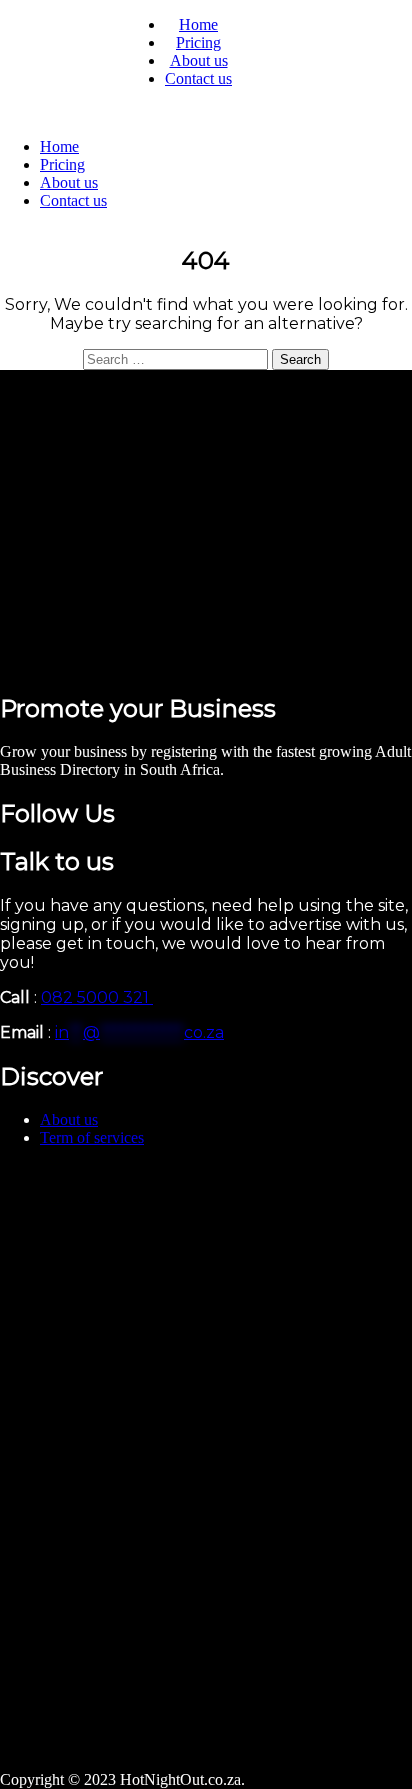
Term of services (92, 1137)
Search (300, 359)
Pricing (198, 42)
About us (199, 60)
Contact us (198, 78)
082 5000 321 (97, 997)
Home (198, 24)
